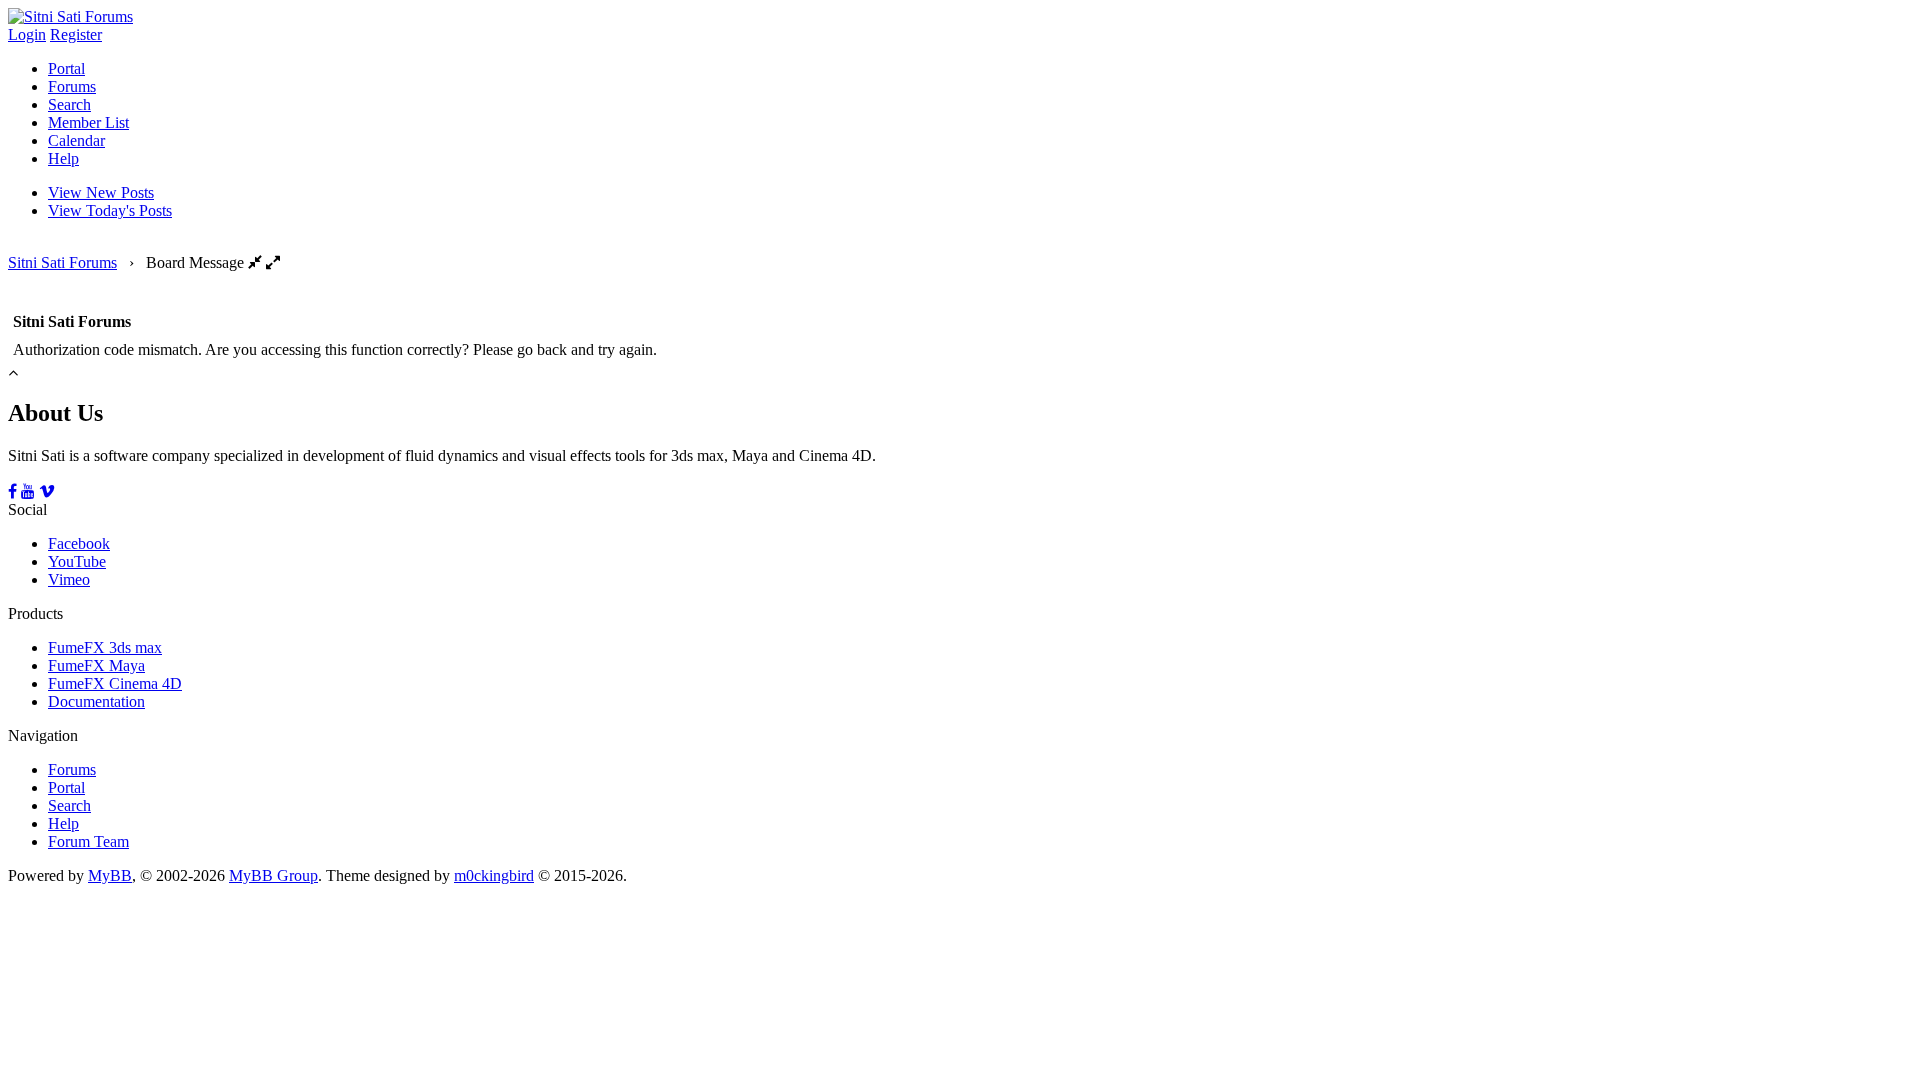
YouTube (77, 561)
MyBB (110, 875)
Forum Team (88, 841)
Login (27, 34)
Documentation (96, 701)
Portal (66, 68)
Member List (88, 122)
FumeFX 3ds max (105, 647)
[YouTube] (28, 491)
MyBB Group (273, 875)
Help (63, 158)
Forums (72, 86)
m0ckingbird (494, 875)
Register (76, 34)
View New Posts (101, 192)
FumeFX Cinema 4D (115, 683)
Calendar (76, 140)
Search (69, 104)
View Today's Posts (110, 210)
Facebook (79, 543)
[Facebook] (12, 491)
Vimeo (69, 579)
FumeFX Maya (96, 665)
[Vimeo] (47, 491)
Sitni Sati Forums (62, 262)
